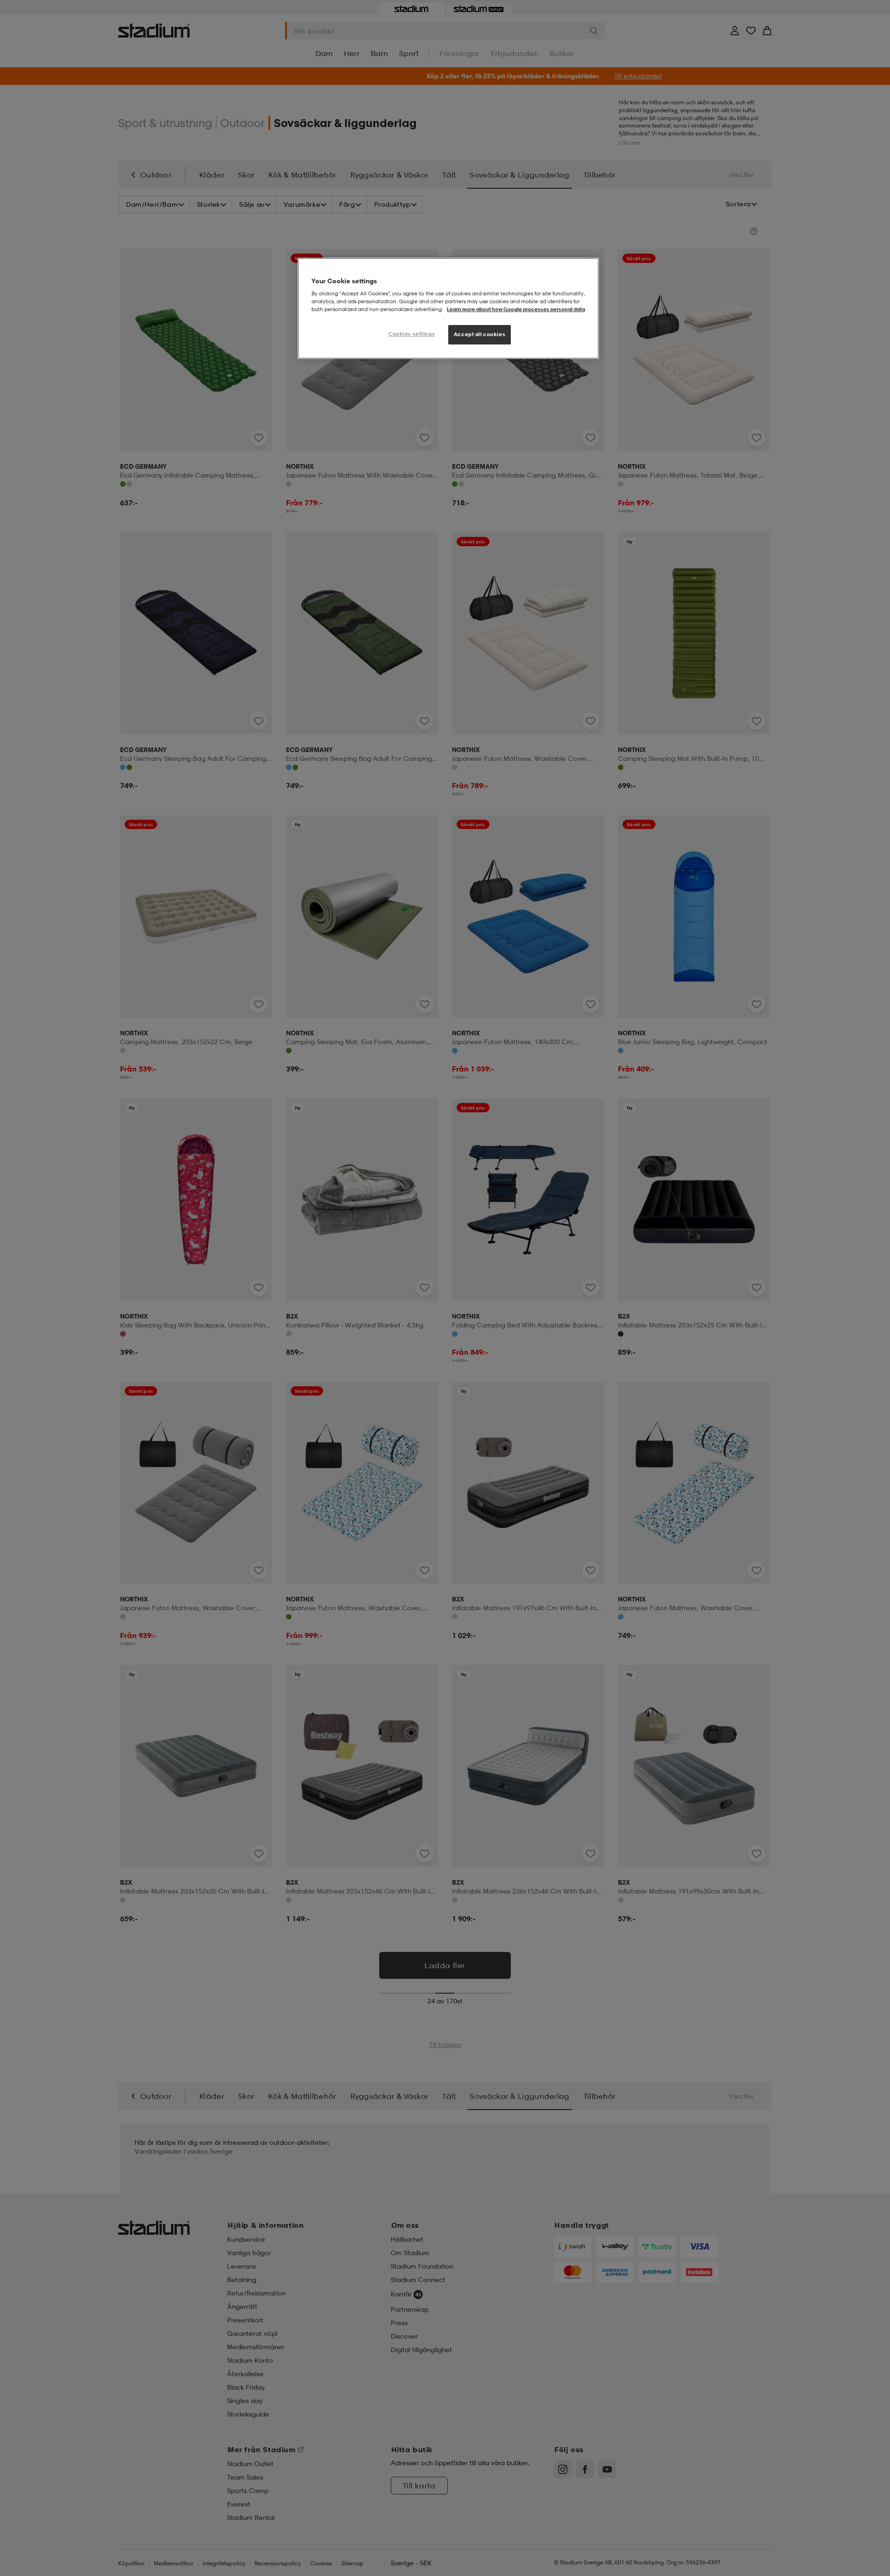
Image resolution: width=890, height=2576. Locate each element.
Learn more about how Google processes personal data (516, 309)
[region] (448, 309)
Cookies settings (412, 334)
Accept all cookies (480, 334)
